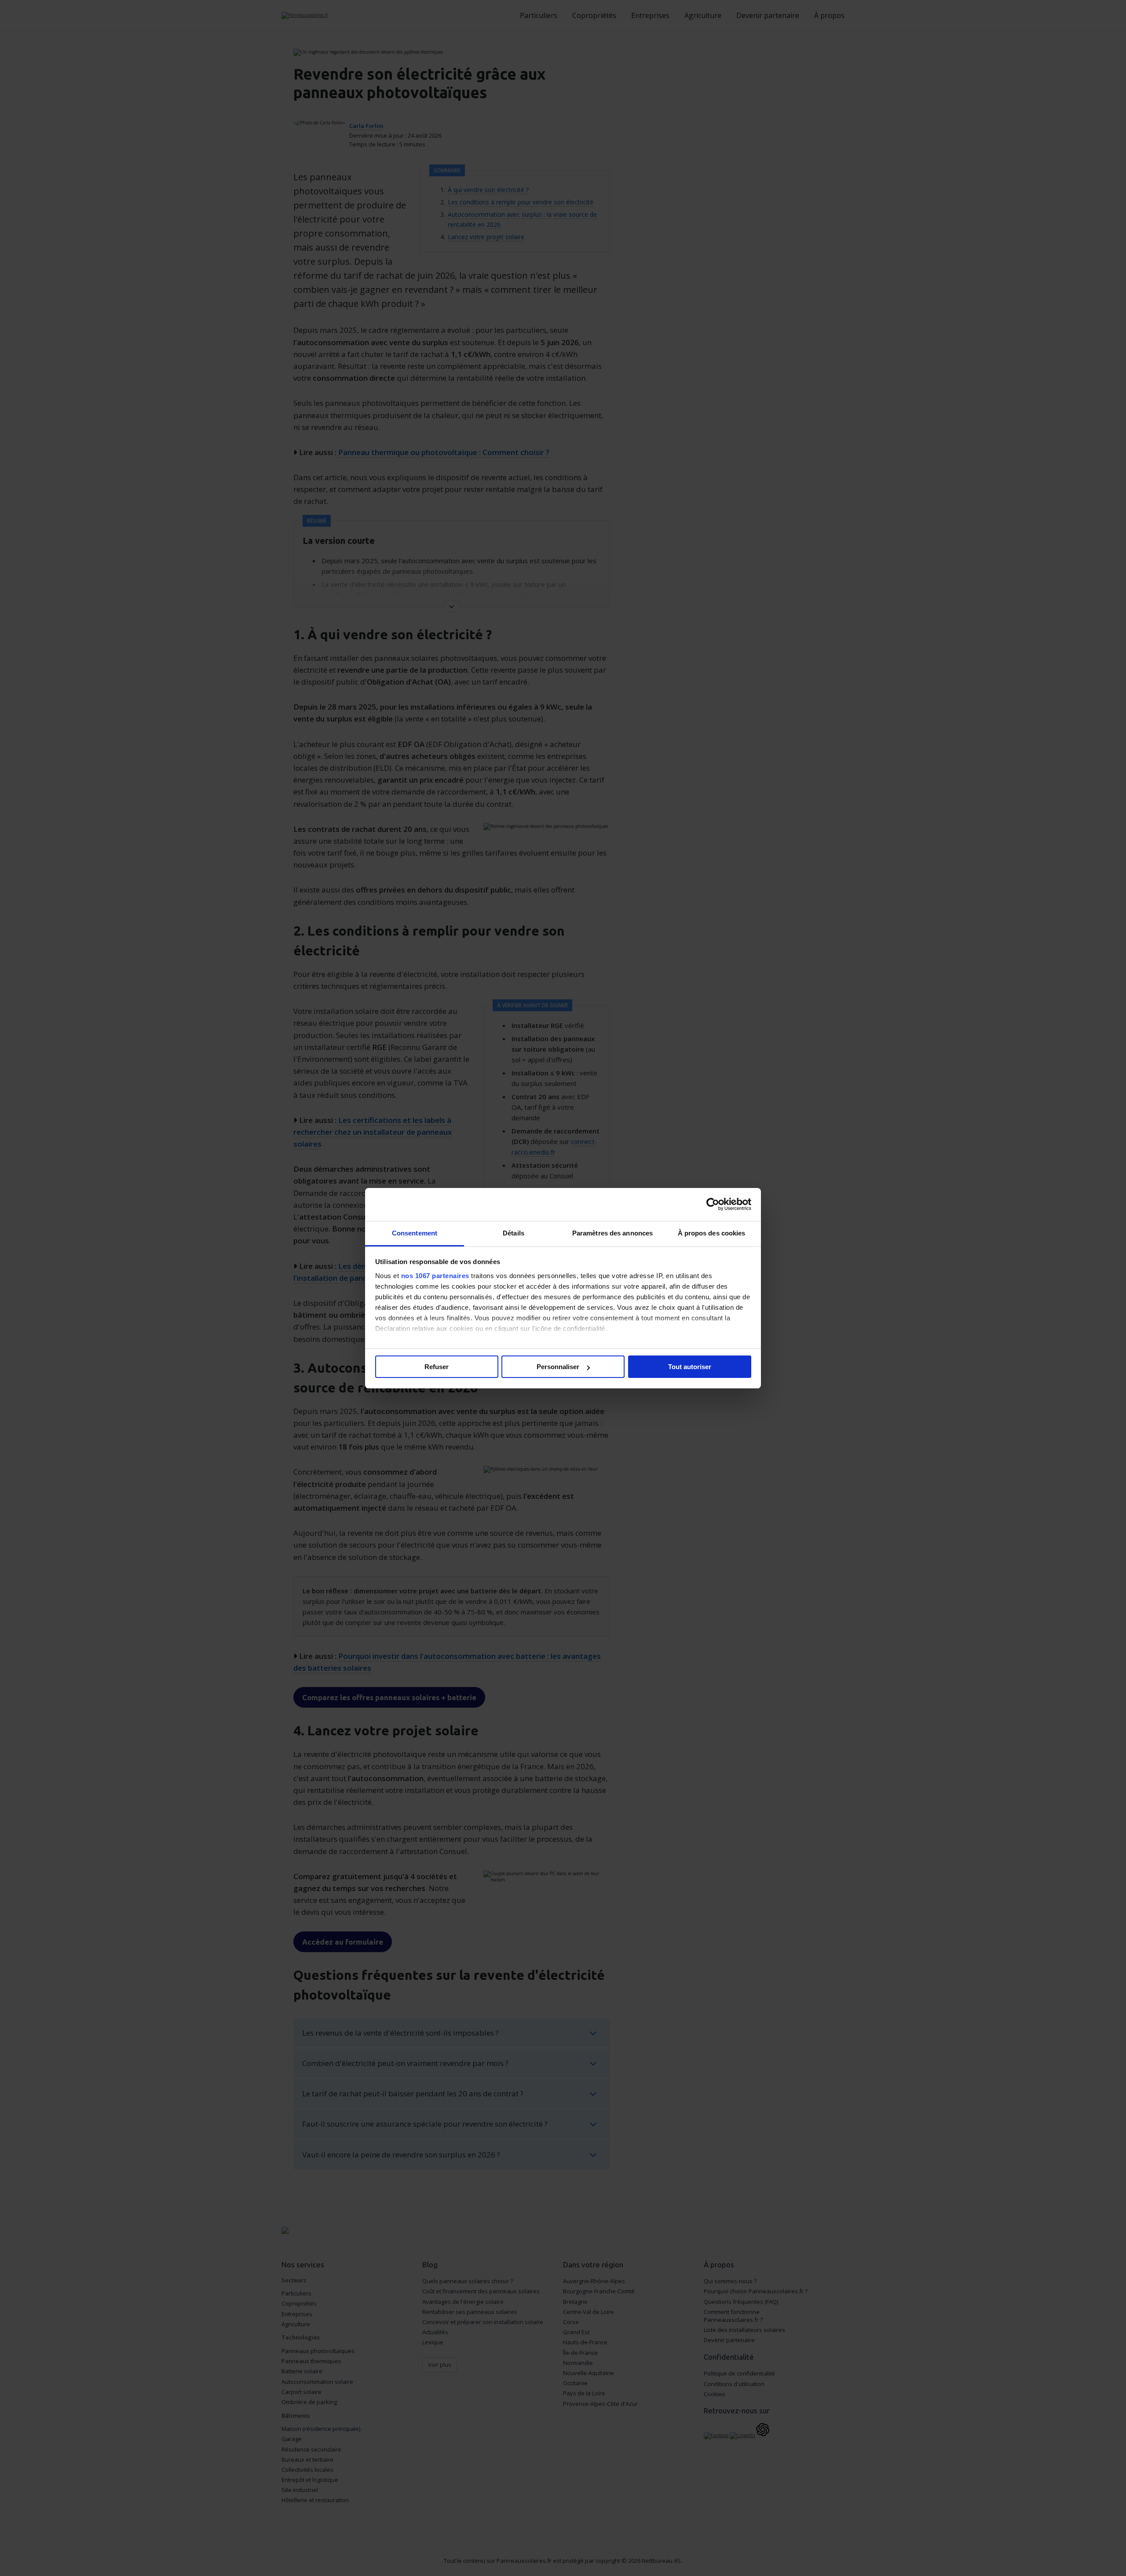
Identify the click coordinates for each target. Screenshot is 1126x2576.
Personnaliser (558, 1367)
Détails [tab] (514, 1233)
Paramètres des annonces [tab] (612, 1233)
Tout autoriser (690, 1367)
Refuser (437, 1367)
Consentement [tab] (415, 1233)
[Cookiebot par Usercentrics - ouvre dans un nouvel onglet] (713, 1204)
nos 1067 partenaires (435, 1276)
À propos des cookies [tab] (712, 1233)
